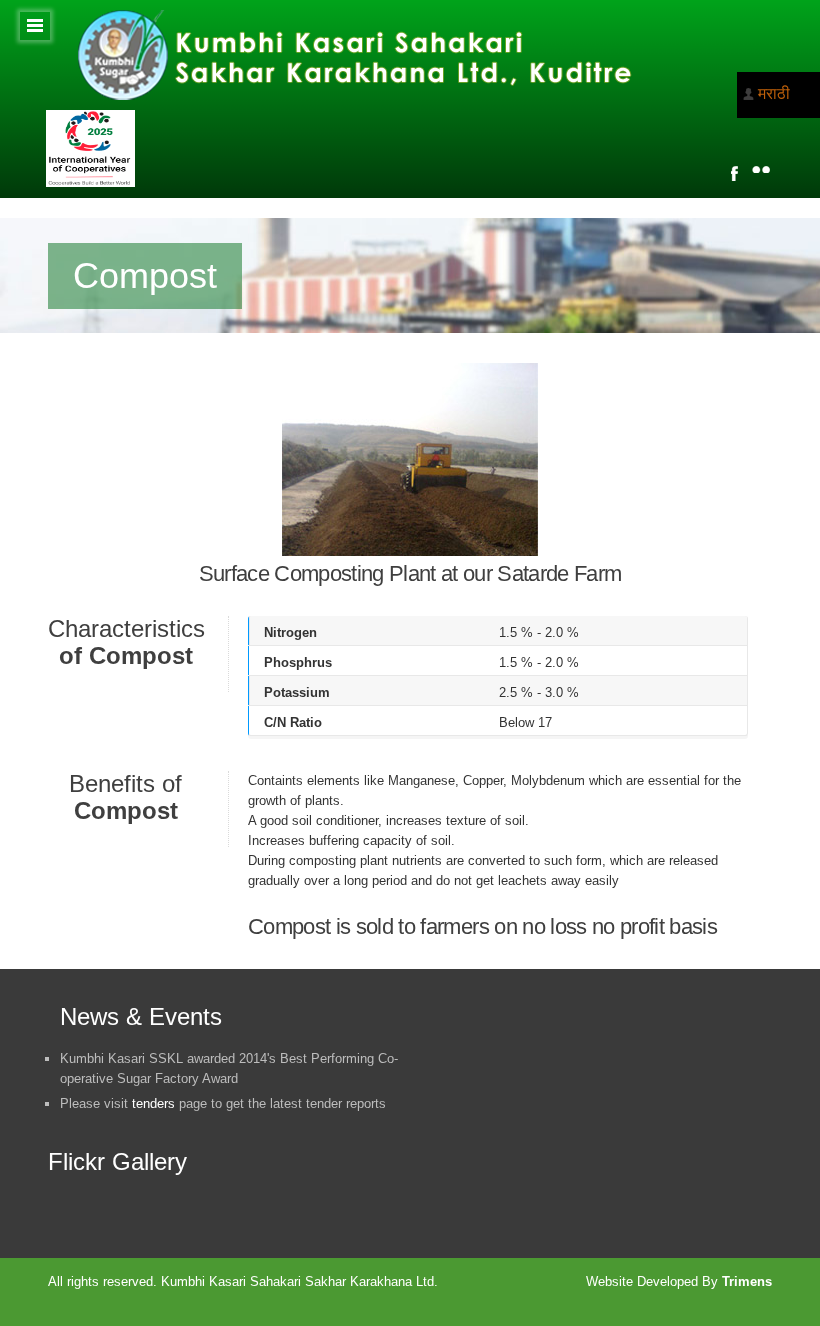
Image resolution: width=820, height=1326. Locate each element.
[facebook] (734, 173)
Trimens (747, 1281)
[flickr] (761, 169)
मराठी (774, 93)
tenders (153, 1103)
